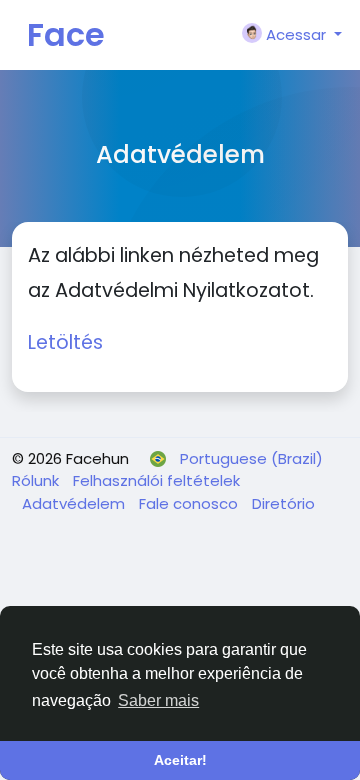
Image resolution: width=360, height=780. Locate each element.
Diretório (283, 503)
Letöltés (65, 342)
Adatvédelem (75, 503)
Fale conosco (190, 503)
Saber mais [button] (158, 700)
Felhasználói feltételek (156, 480)
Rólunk (37, 480)
